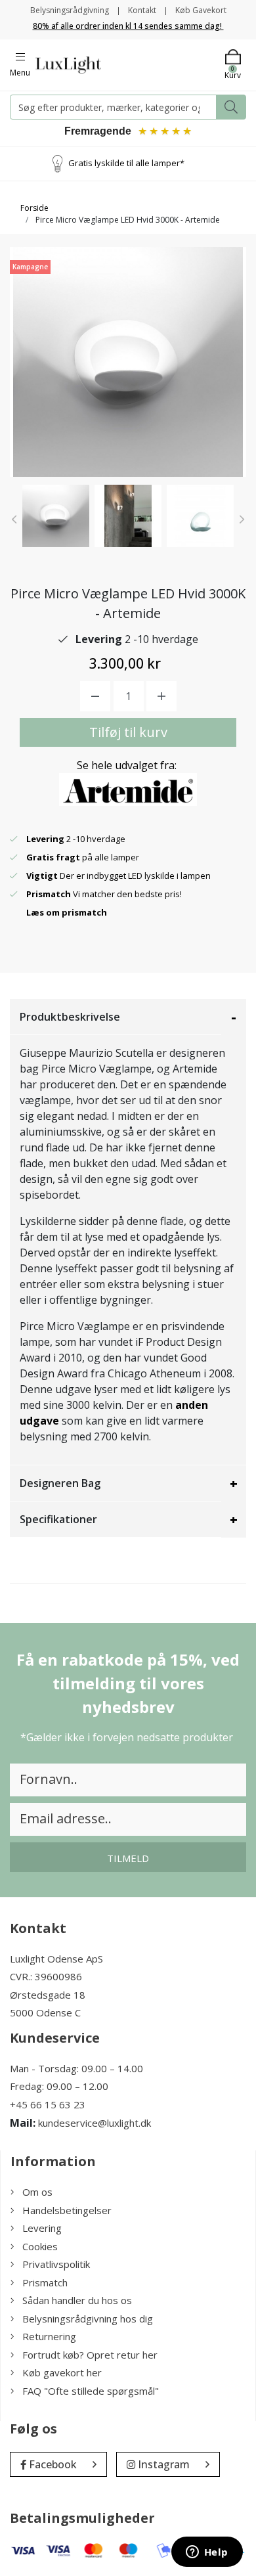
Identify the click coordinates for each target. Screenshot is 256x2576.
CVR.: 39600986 (46, 1976)
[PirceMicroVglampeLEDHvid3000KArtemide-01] (56, 516)
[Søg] (231, 107)
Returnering (49, 2336)
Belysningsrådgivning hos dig (88, 2319)
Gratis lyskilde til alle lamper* (126, 163)
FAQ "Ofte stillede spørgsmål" (91, 2391)
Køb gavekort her (62, 2372)
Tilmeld (128, 1858)
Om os (37, 2192)
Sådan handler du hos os (77, 2300)
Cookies (40, 2246)
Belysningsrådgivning (70, 10)
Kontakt (142, 10)
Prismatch (45, 2282)
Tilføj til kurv (128, 732)
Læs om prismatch (67, 912)
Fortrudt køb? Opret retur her (90, 2355)
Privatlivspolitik (56, 2264)
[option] (56, 516)
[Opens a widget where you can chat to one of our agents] (207, 2553)
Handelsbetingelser (67, 2210)
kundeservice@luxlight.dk (95, 2123)
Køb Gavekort (201, 10)
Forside (34, 208)
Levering (42, 2228)
